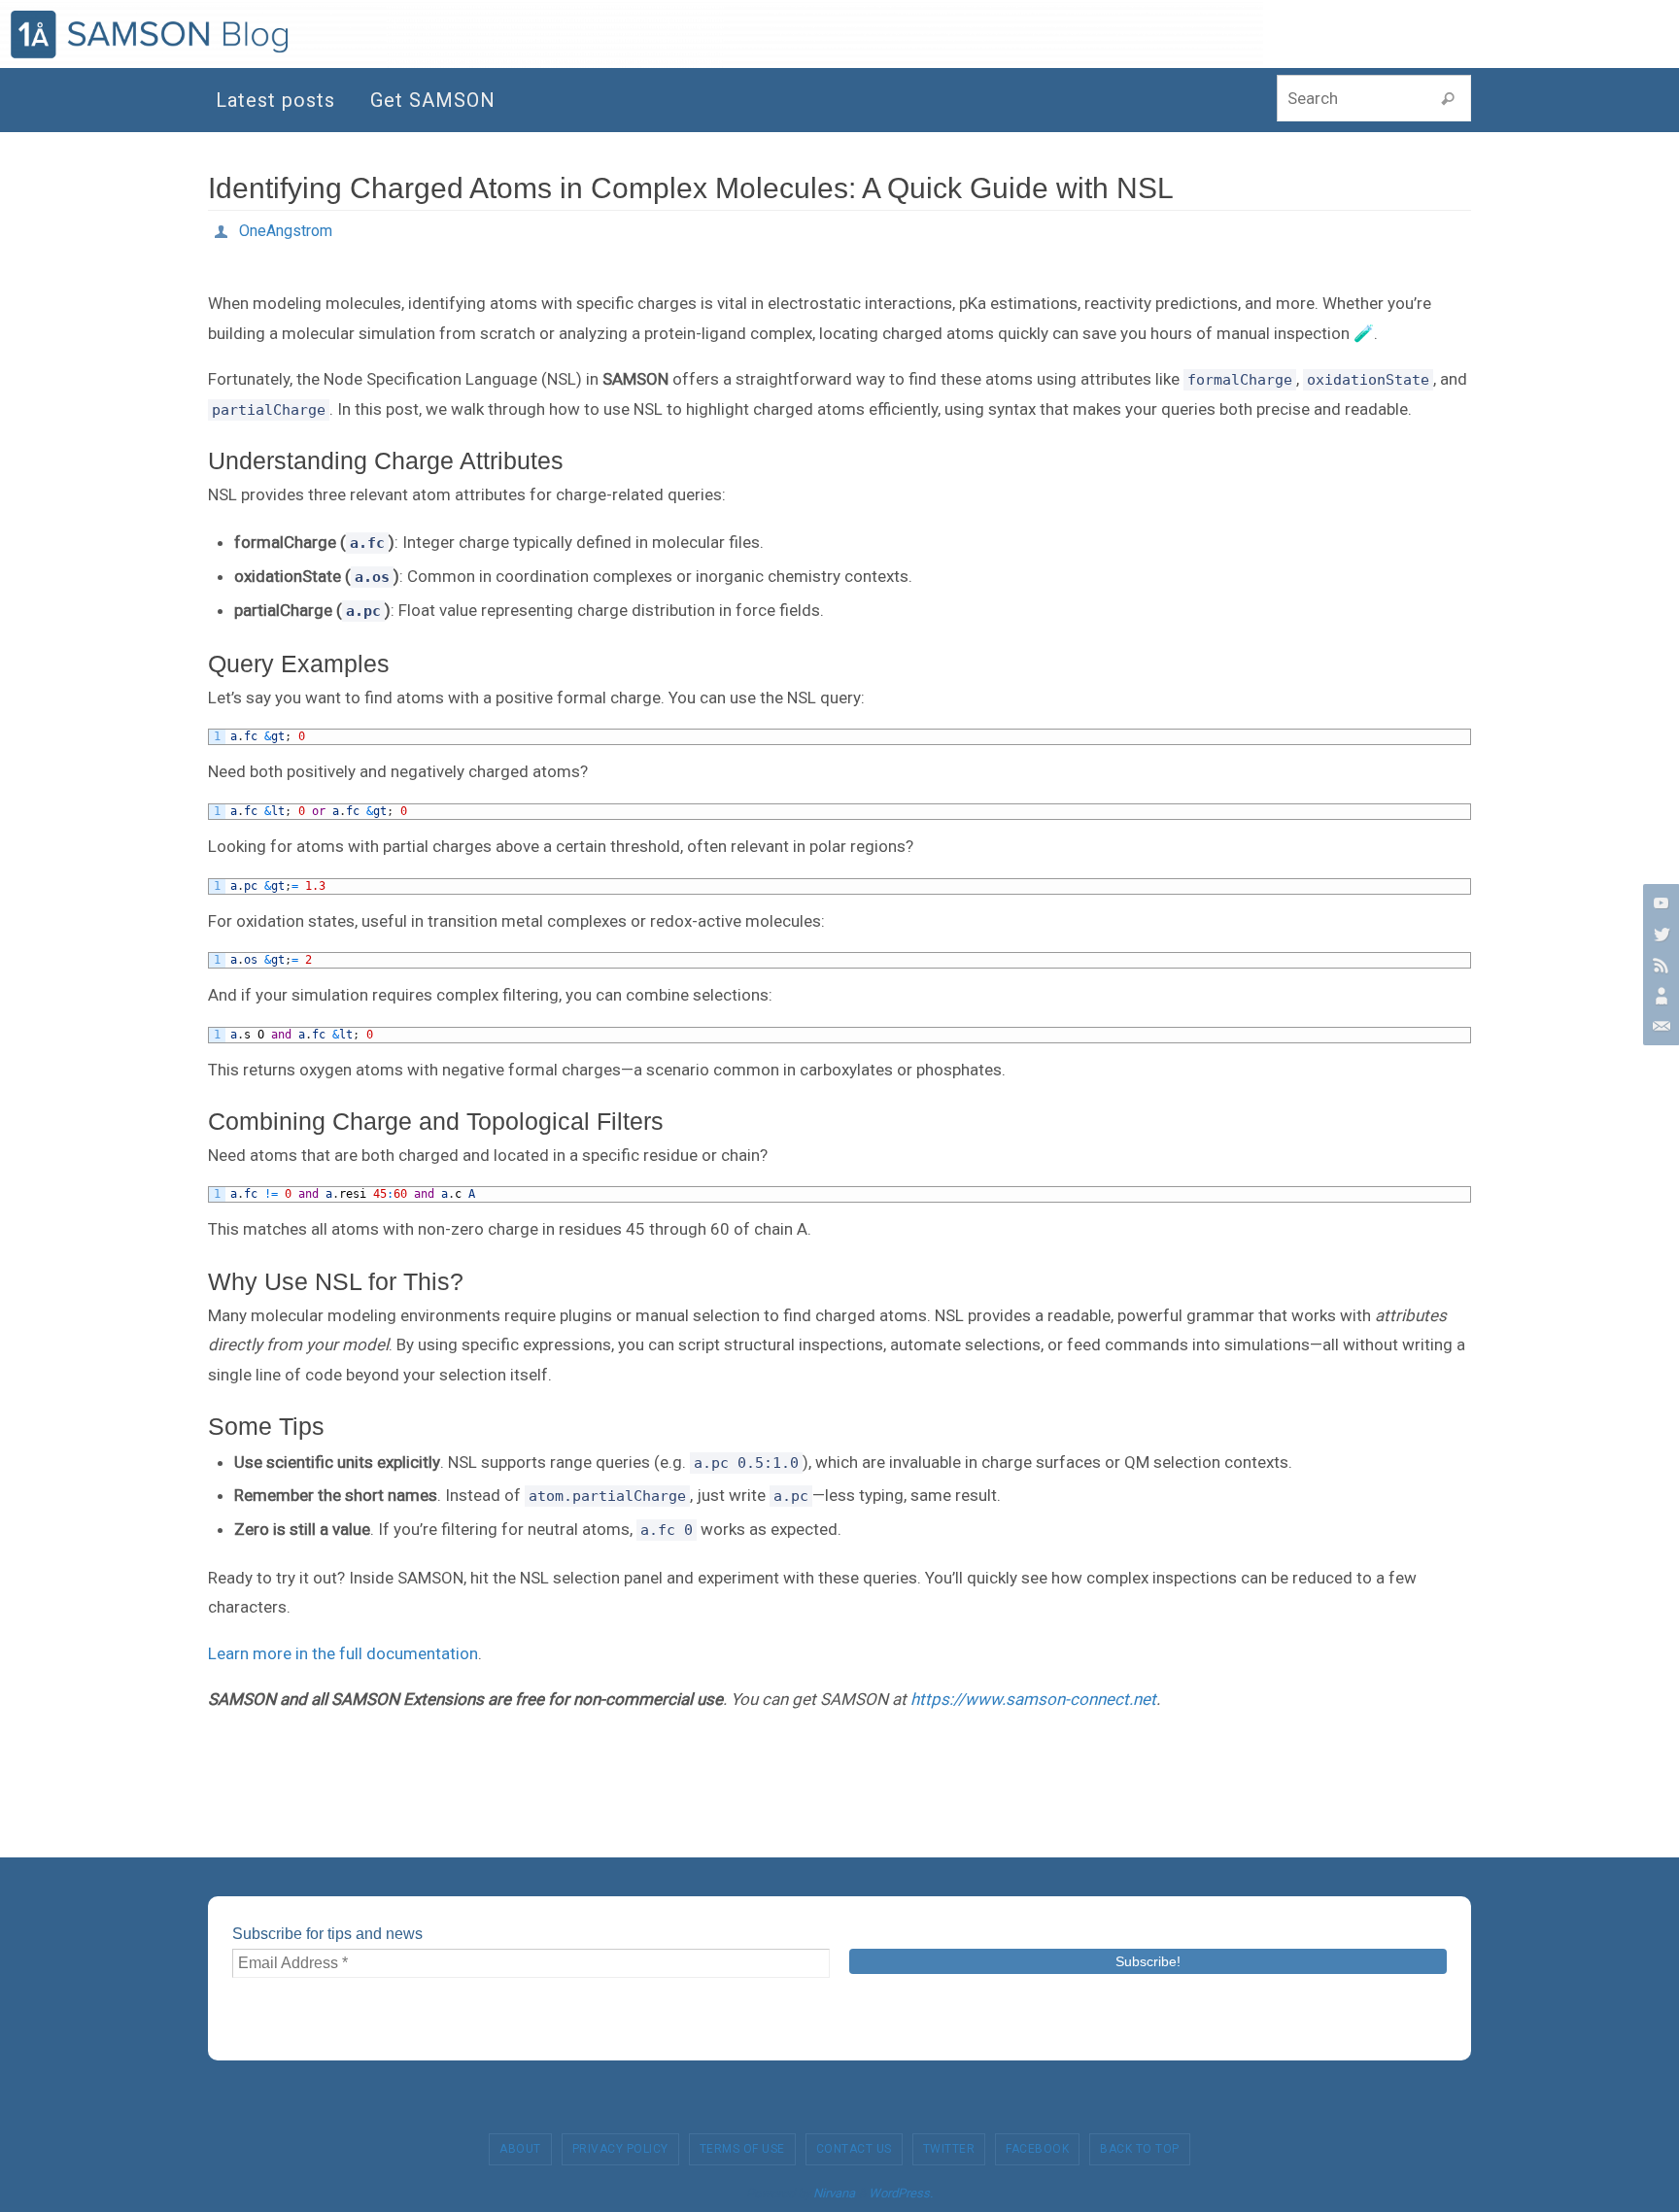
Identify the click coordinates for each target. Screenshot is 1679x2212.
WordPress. (901, 2193)
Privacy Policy (620, 2149)
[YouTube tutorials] (1659, 902)
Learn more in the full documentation (343, 1653)
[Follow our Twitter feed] (1659, 934)
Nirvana (834, 2193)
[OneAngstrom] (1659, 996)
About (520, 2149)
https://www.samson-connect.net (1033, 1699)
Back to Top (1140, 2149)
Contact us (854, 2149)
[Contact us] (1659, 1027)
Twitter (949, 2149)
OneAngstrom (286, 231)
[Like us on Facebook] (1659, 965)
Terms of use (742, 2149)
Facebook (1037, 2149)
